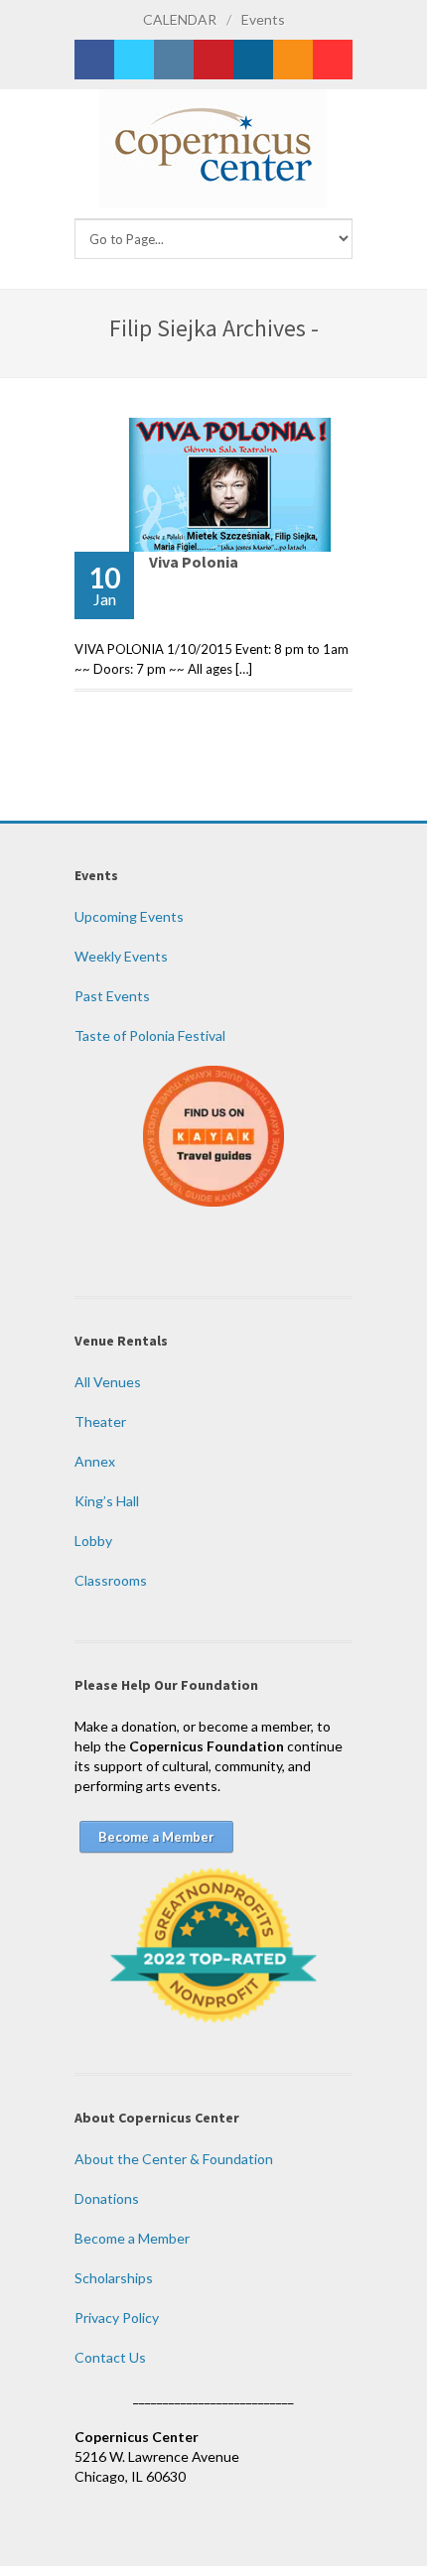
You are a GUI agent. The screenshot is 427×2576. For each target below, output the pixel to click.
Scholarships (114, 2278)
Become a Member (132, 2238)
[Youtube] (333, 60)
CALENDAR (180, 19)
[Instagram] (174, 60)
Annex (95, 1461)
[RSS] (293, 60)
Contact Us (110, 2357)
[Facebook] (94, 60)
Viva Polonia (194, 562)
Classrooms (111, 1580)
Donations (107, 2198)
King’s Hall (107, 1501)
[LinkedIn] (253, 60)
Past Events (112, 996)
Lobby (93, 1541)
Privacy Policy (117, 2318)
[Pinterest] (213, 60)
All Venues (108, 1382)
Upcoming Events (129, 916)
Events (263, 19)
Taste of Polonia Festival (150, 1035)
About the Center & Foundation (174, 2159)
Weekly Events (121, 956)
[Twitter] (134, 60)
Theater (100, 1421)
